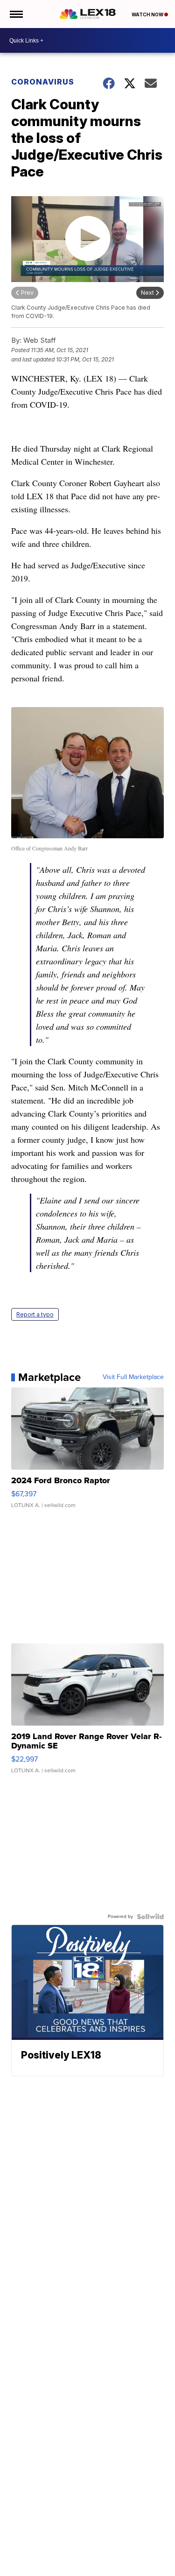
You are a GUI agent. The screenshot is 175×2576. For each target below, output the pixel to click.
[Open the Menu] (16, 14)
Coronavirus (43, 82)
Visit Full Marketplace (133, 1377)
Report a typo (35, 1314)
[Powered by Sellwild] (150, 1917)
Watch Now (148, 14)
